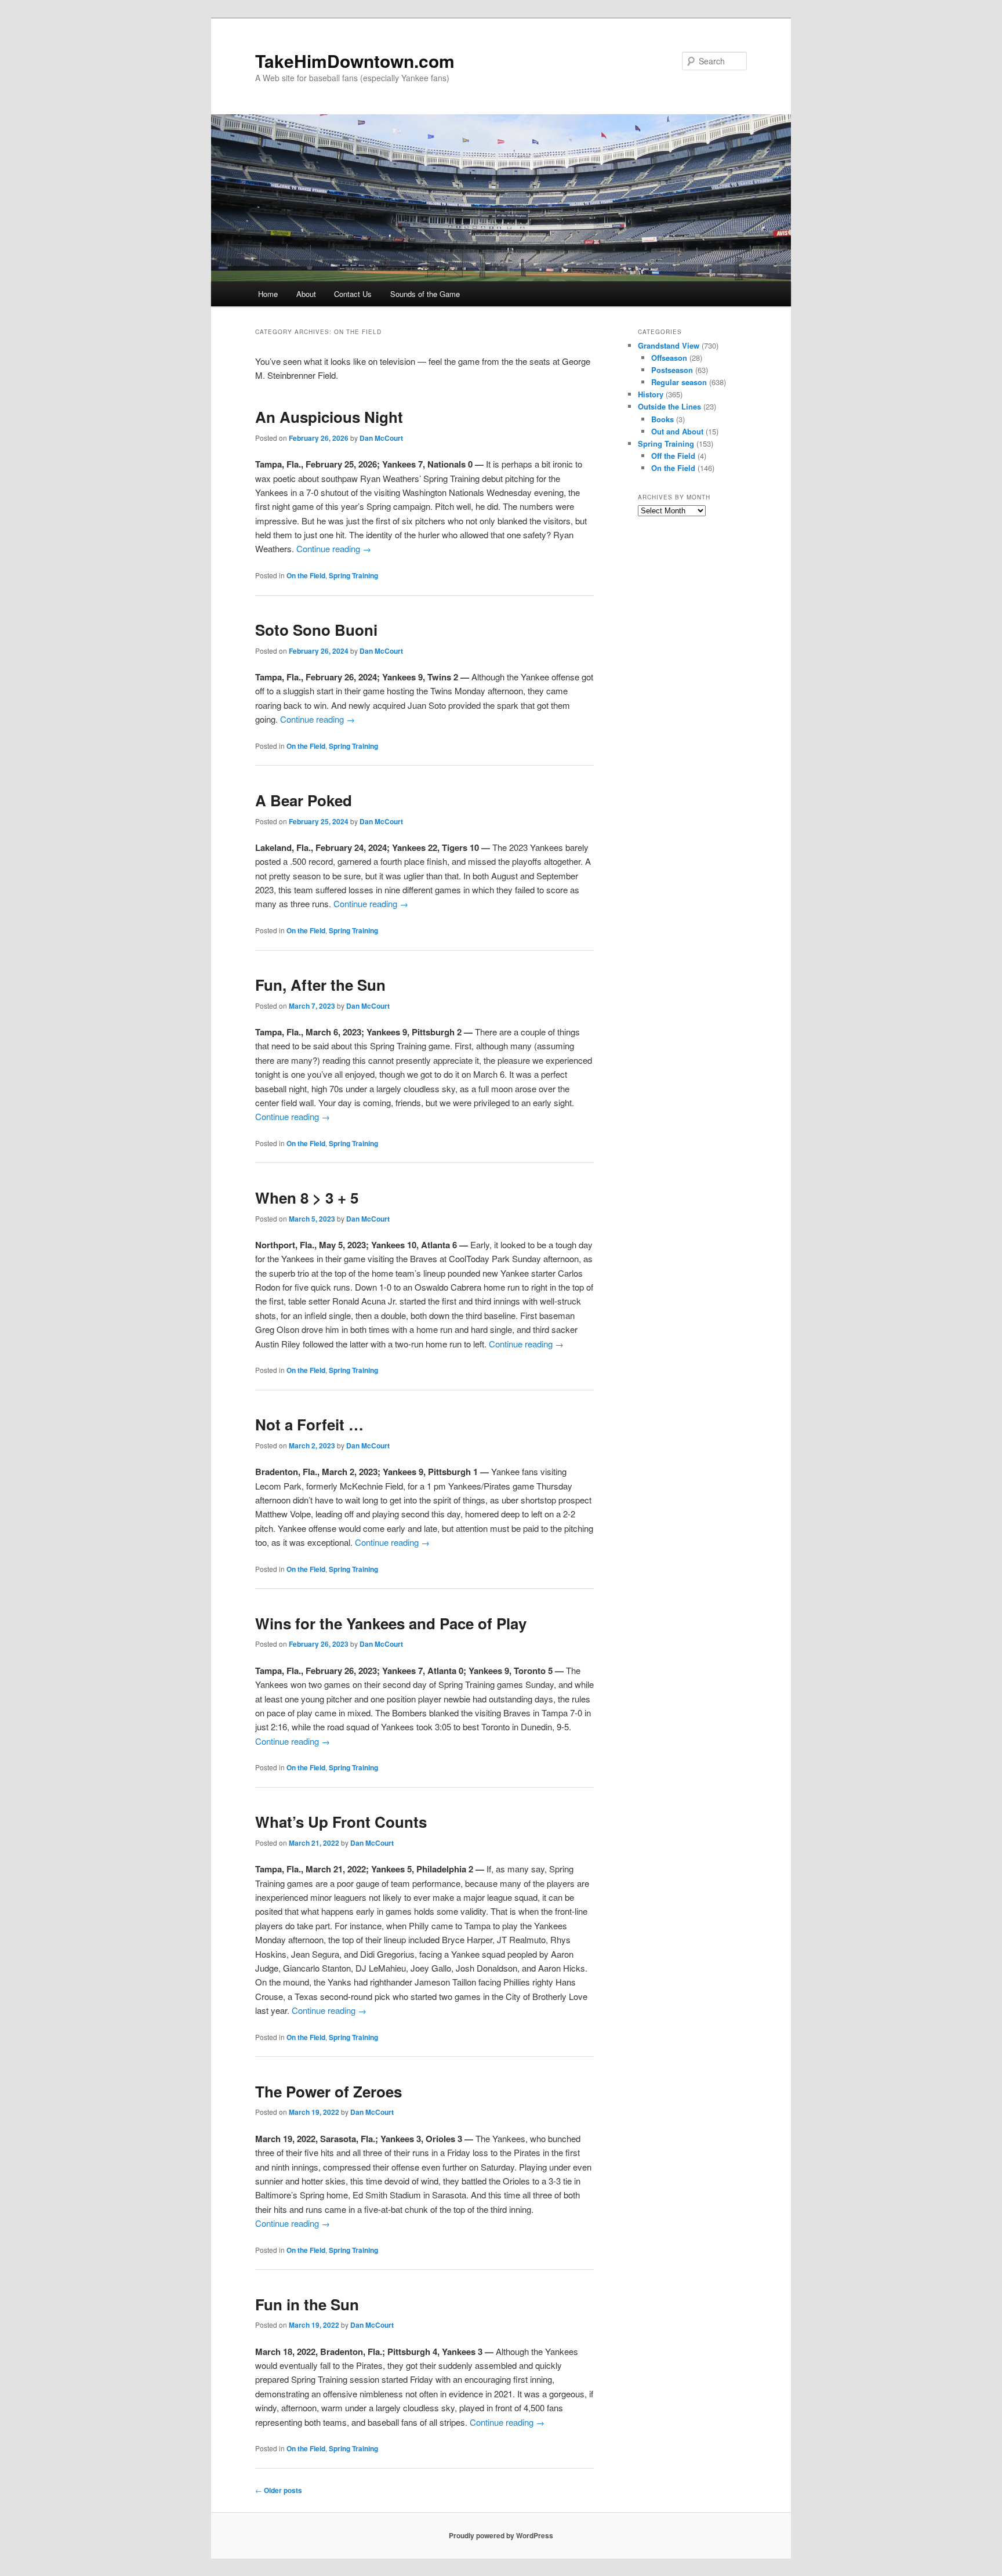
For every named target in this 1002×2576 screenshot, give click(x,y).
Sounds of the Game (425, 294)
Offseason (669, 358)
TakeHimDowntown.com (355, 61)
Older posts (279, 2490)
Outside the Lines (669, 406)
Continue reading (334, 548)
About (306, 294)
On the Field (306, 575)
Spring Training (353, 575)
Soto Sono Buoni (316, 630)
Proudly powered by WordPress (501, 2535)
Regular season (679, 382)
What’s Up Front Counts (341, 1822)
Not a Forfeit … (309, 1424)
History (651, 394)
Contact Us (353, 294)
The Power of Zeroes (328, 2091)
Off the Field (673, 456)
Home (268, 294)
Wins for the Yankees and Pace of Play (391, 1623)
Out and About (677, 431)
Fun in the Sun (307, 2304)
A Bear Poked (304, 800)
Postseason (672, 370)
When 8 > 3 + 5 (307, 1198)
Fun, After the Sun (320, 985)
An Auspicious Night (329, 417)
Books (662, 419)
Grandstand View (669, 345)
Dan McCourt (381, 438)
